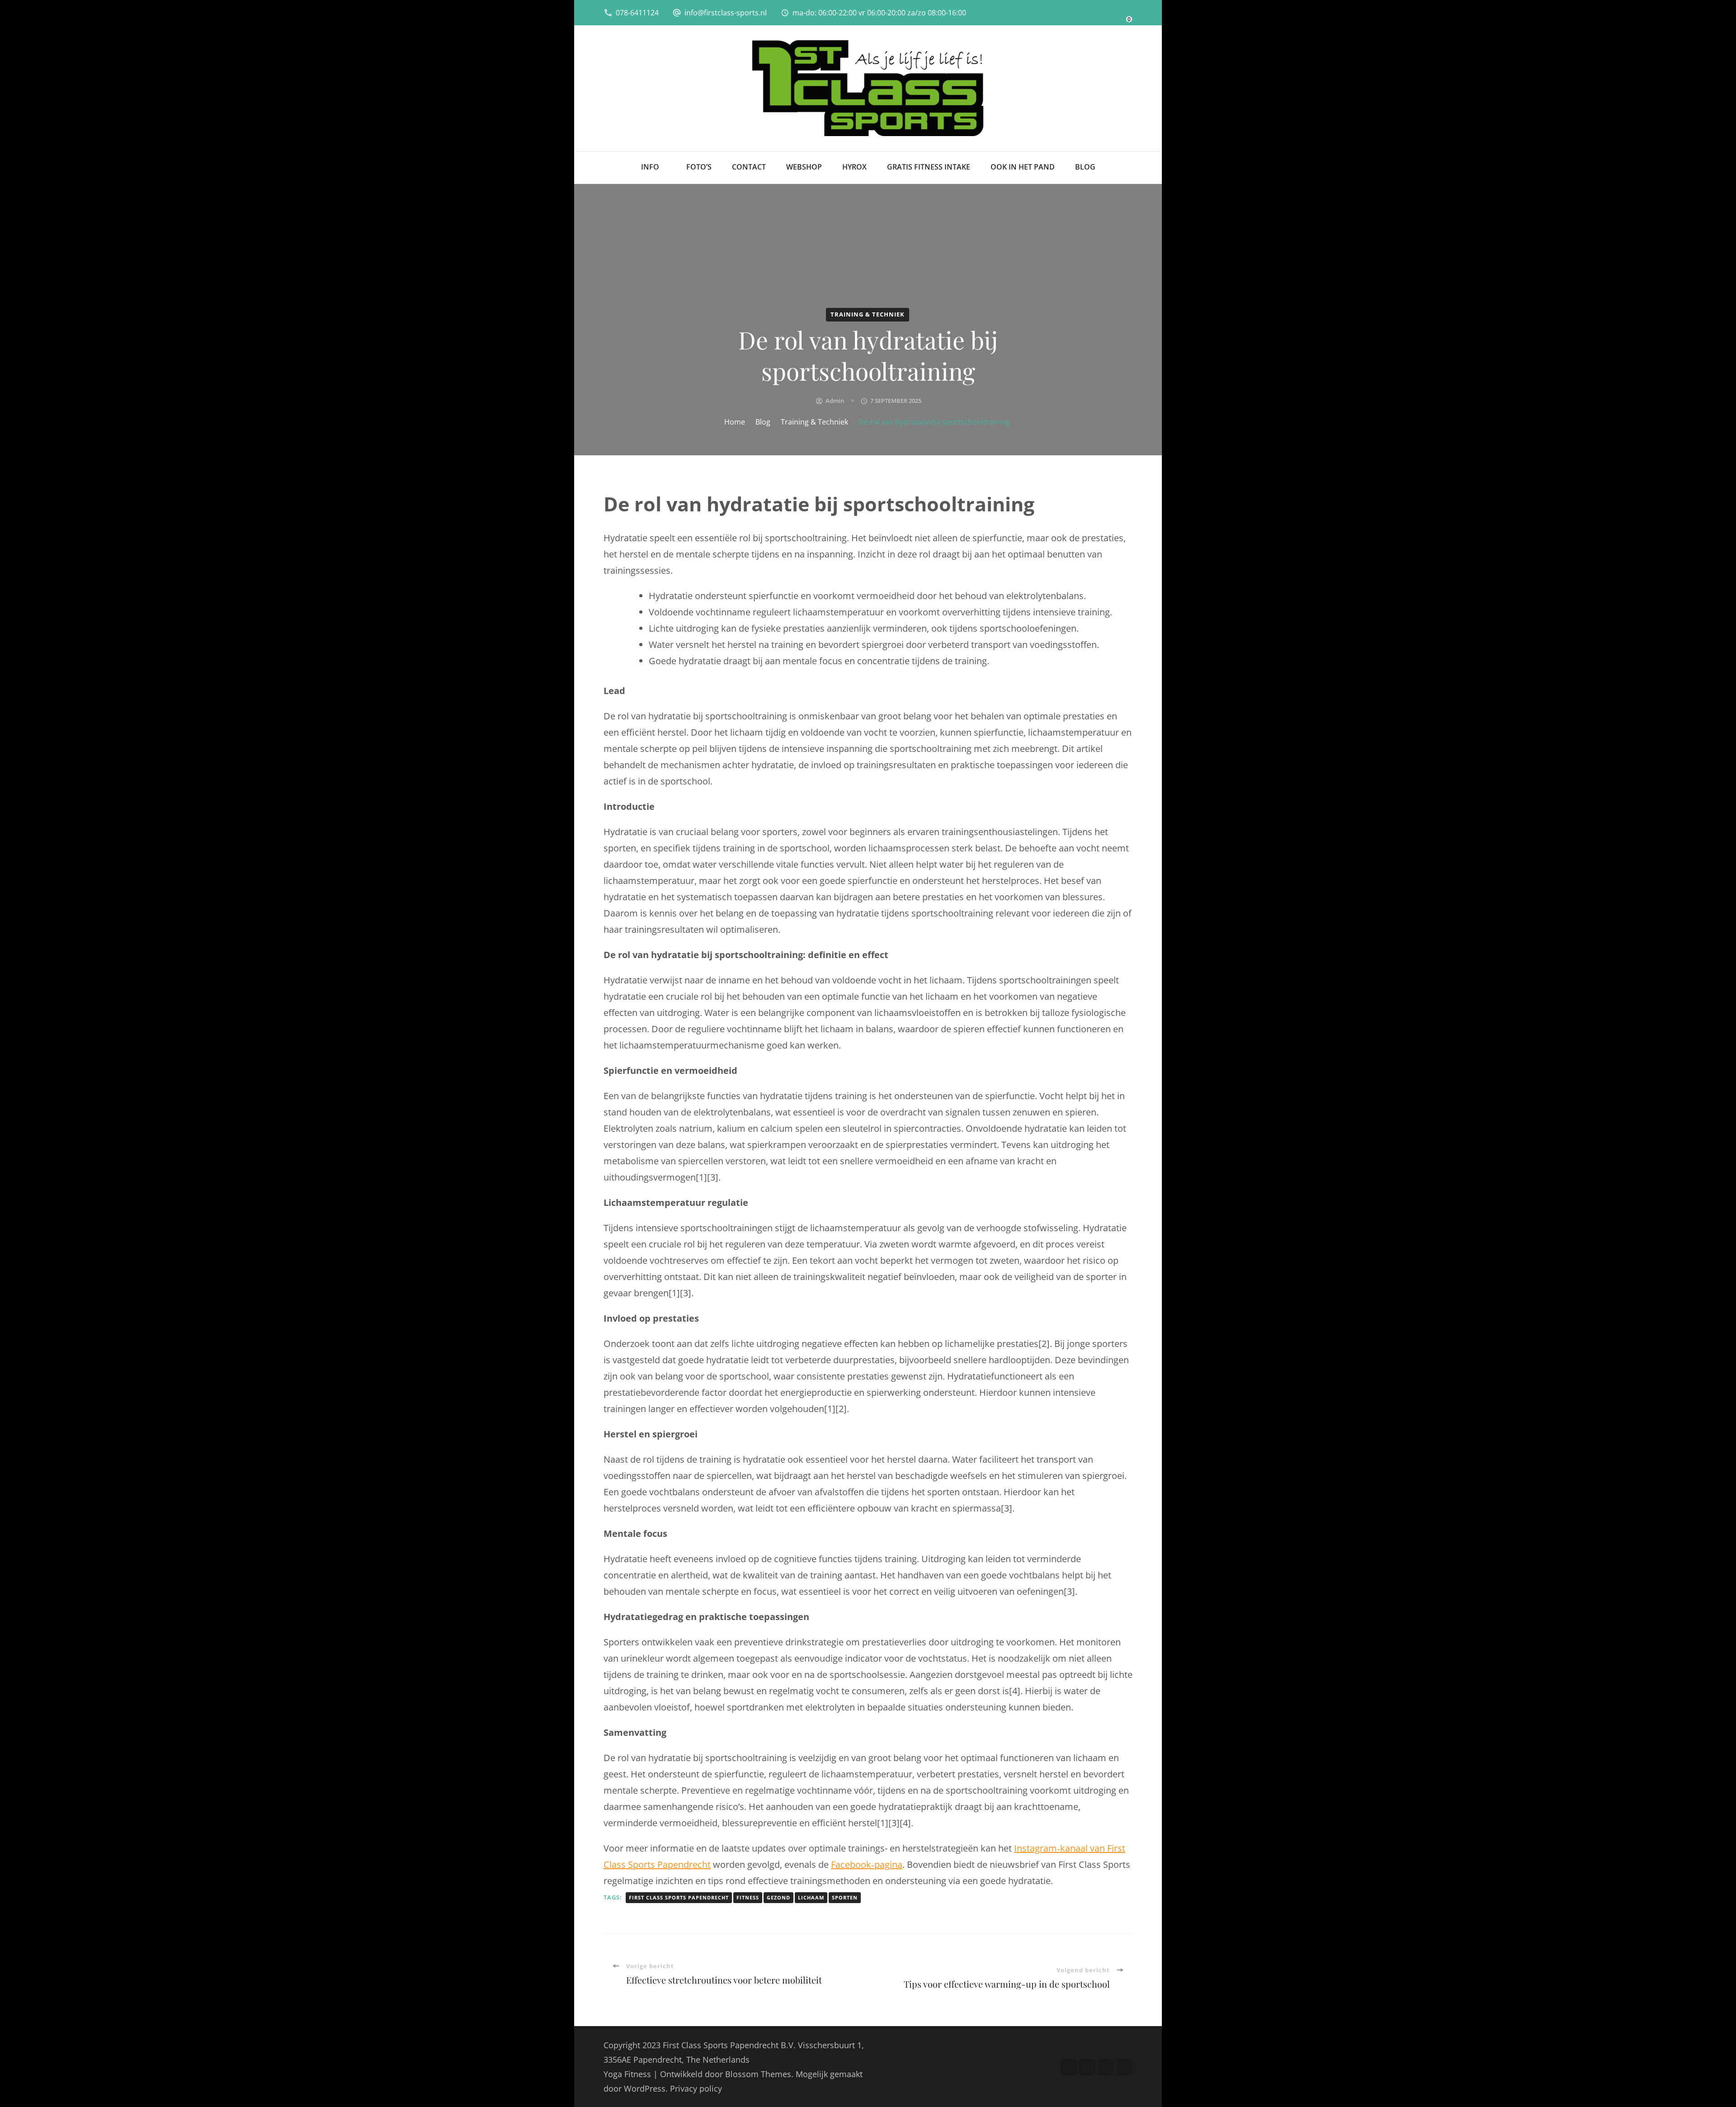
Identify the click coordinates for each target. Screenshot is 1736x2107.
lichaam (811, 1897)
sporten (845, 1897)
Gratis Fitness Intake (929, 167)
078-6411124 (637, 13)
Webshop (804, 167)
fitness (748, 1897)
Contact (749, 167)
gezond (778, 1897)
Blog (1085, 167)
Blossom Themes (758, 2074)
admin (835, 401)
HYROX (854, 167)
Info (650, 167)
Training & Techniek (868, 314)
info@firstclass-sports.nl (726, 13)
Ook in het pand (1023, 167)
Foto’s (699, 167)
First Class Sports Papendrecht (679, 1897)
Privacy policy (696, 2088)
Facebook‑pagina (867, 1864)
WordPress (645, 2088)
